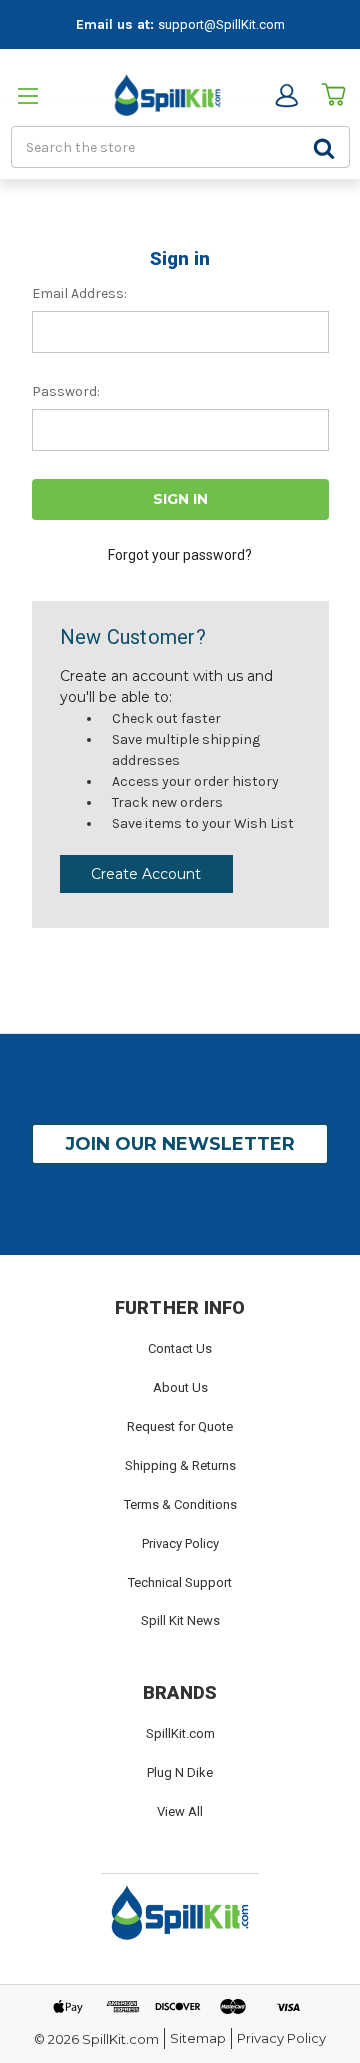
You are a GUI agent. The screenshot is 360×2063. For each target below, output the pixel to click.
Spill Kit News (180, 1620)
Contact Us (180, 1348)
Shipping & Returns (180, 1465)
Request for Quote (180, 1426)
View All (180, 1811)
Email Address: (79, 293)
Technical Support (180, 1582)
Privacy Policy (180, 1543)
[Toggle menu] (32, 95)
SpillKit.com (180, 1733)
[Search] (324, 147)
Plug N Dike (180, 1772)
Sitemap (198, 2038)
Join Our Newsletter (180, 1144)
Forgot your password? (180, 555)
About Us (180, 1387)
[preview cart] (333, 95)
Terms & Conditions (180, 1504)
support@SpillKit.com (221, 24)
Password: (66, 391)
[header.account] (286, 95)
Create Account (146, 874)
